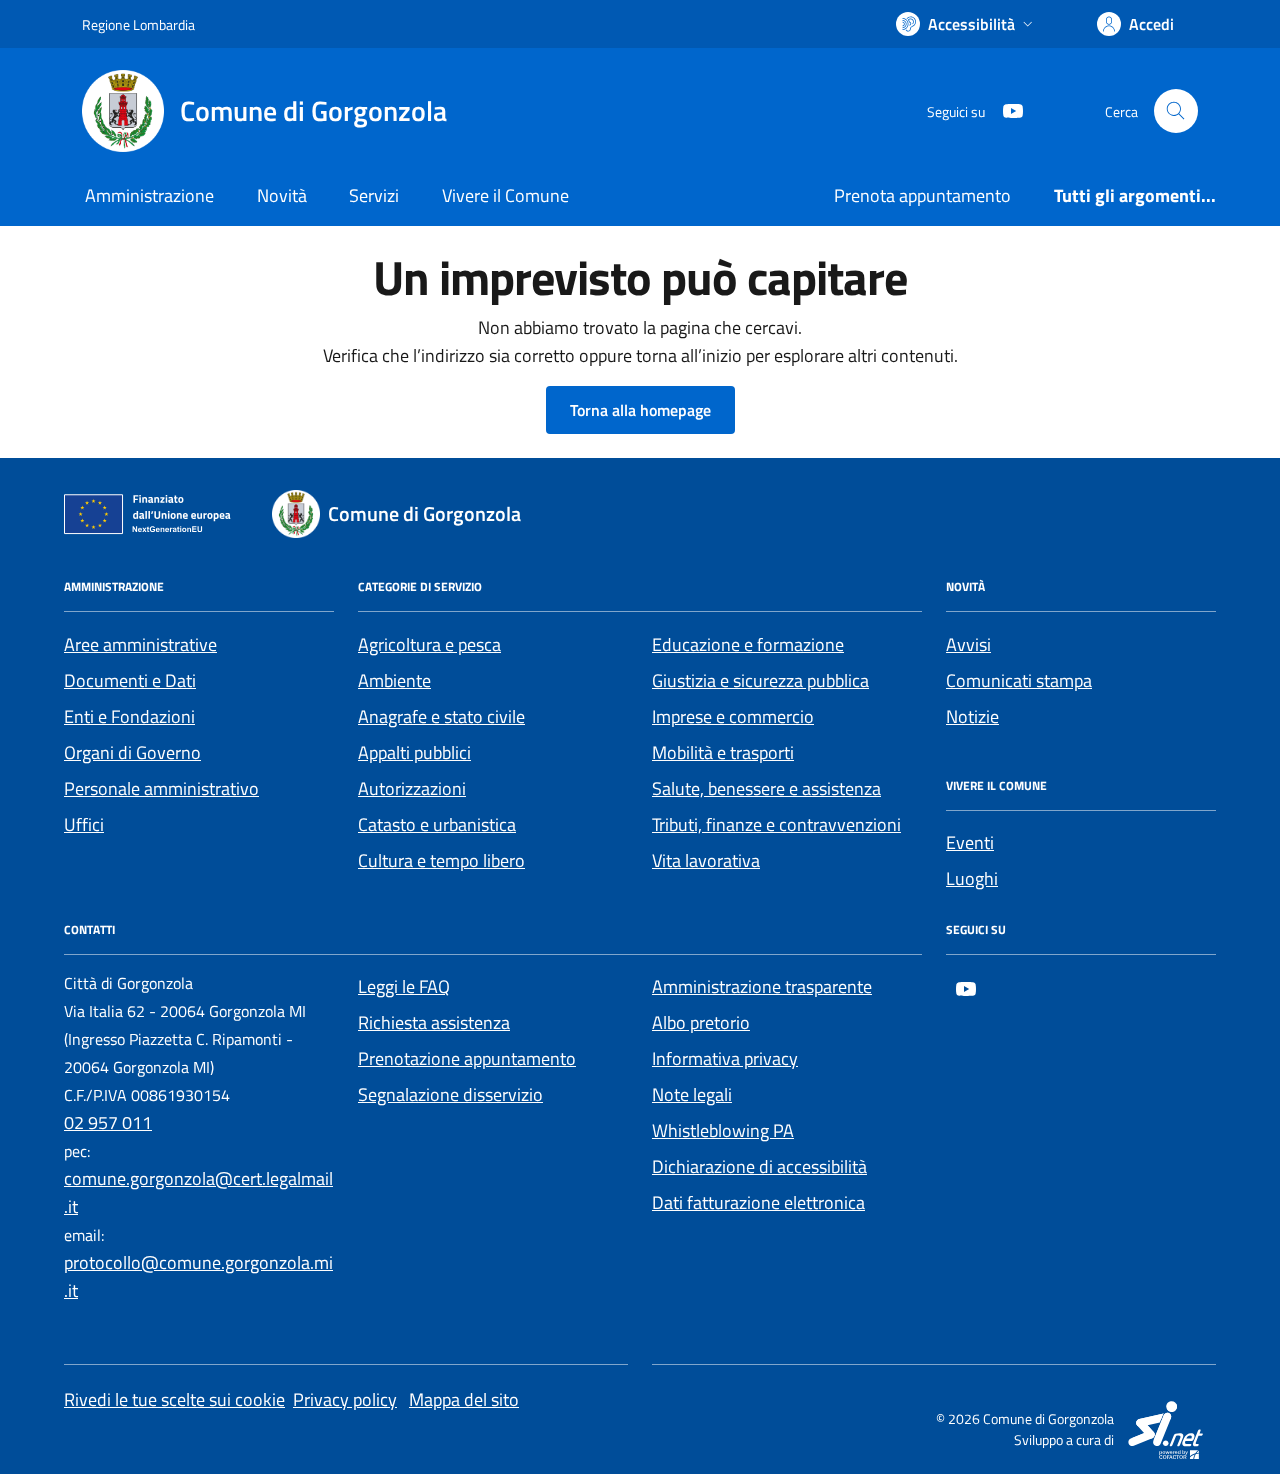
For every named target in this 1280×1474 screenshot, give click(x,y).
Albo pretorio (701, 1022)
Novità (282, 195)
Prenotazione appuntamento (467, 1058)
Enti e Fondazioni (129, 716)
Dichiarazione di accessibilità (759, 1166)
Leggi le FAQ (404, 986)
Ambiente (394, 680)
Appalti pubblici (414, 752)
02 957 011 (108, 1122)
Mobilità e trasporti (723, 752)
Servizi (374, 195)
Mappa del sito (464, 1399)
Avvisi (968, 644)
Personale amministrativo (161, 788)
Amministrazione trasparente (762, 986)
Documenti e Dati (130, 680)
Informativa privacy (725, 1058)
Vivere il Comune (505, 195)
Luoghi (972, 878)
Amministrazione (149, 195)
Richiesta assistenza (434, 1022)
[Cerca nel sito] (1176, 111)
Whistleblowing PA (723, 1130)
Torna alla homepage (640, 410)
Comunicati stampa (1019, 680)
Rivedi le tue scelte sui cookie (174, 1399)
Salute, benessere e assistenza (766, 788)
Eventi (970, 842)
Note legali (692, 1094)
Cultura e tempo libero (441, 860)
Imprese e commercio (733, 716)
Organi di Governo (132, 752)
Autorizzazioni (412, 788)
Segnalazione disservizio (450, 1094)
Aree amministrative (140, 644)
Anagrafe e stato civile (441, 716)
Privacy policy (345, 1399)
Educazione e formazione (748, 644)
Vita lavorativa (706, 860)
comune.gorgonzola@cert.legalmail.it (198, 1192)
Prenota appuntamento (922, 195)
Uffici (84, 824)
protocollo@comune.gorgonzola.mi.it (198, 1276)
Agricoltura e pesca (429, 644)
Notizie (972, 716)
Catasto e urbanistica (437, 824)
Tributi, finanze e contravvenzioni (776, 824)
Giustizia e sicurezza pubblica (760, 680)
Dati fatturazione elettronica (758, 1202)
